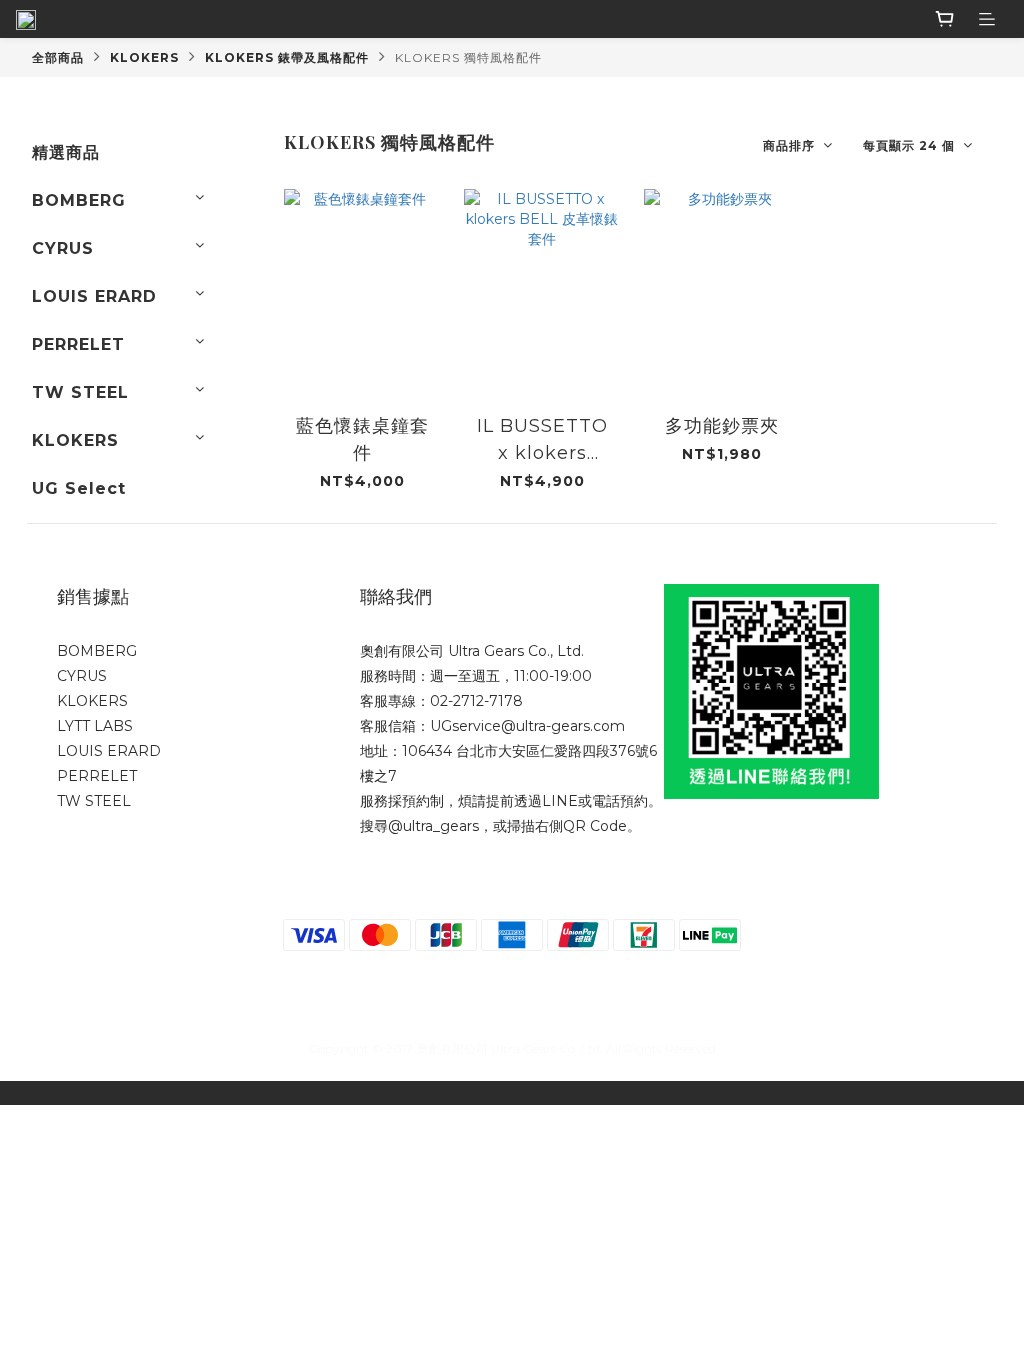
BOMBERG (79, 200)
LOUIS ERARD (94, 296)
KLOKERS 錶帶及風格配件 (287, 57)
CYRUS (63, 248)
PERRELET (78, 344)
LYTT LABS (95, 726)
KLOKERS (144, 57)
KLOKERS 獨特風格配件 (468, 57)
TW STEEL (80, 392)
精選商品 (66, 152)
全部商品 (58, 57)
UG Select (79, 488)
